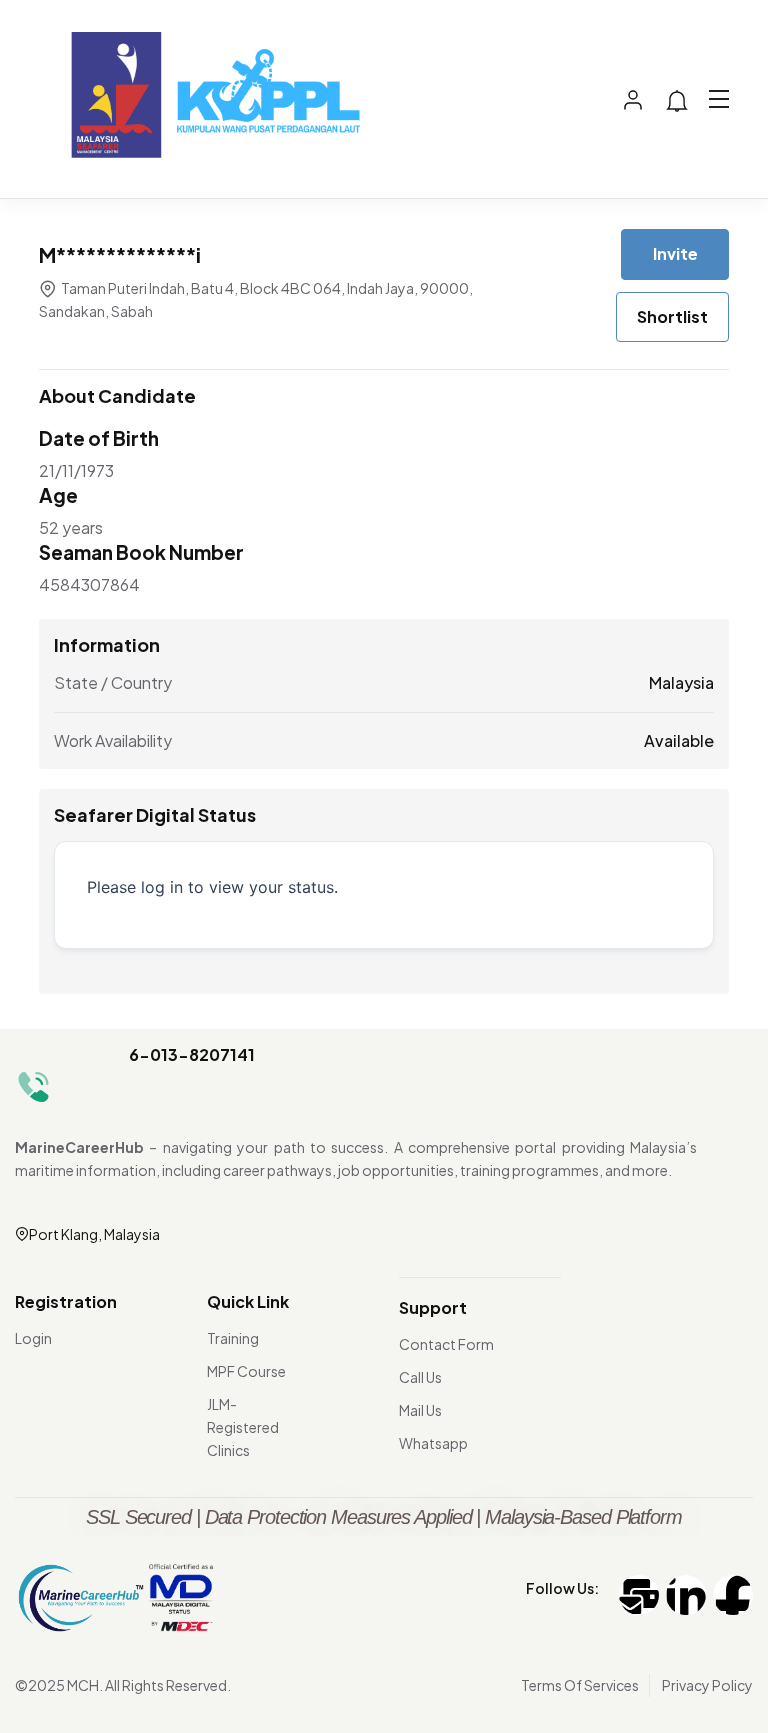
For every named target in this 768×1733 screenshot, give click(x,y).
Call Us (420, 1377)
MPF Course (246, 1371)
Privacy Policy (707, 1685)
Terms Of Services (580, 1685)
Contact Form (446, 1344)
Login (33, 1338)
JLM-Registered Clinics (243, 1427)
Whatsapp (433, 1443)
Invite (675, 253)
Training (233, 1338)
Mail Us (420, 1410)
